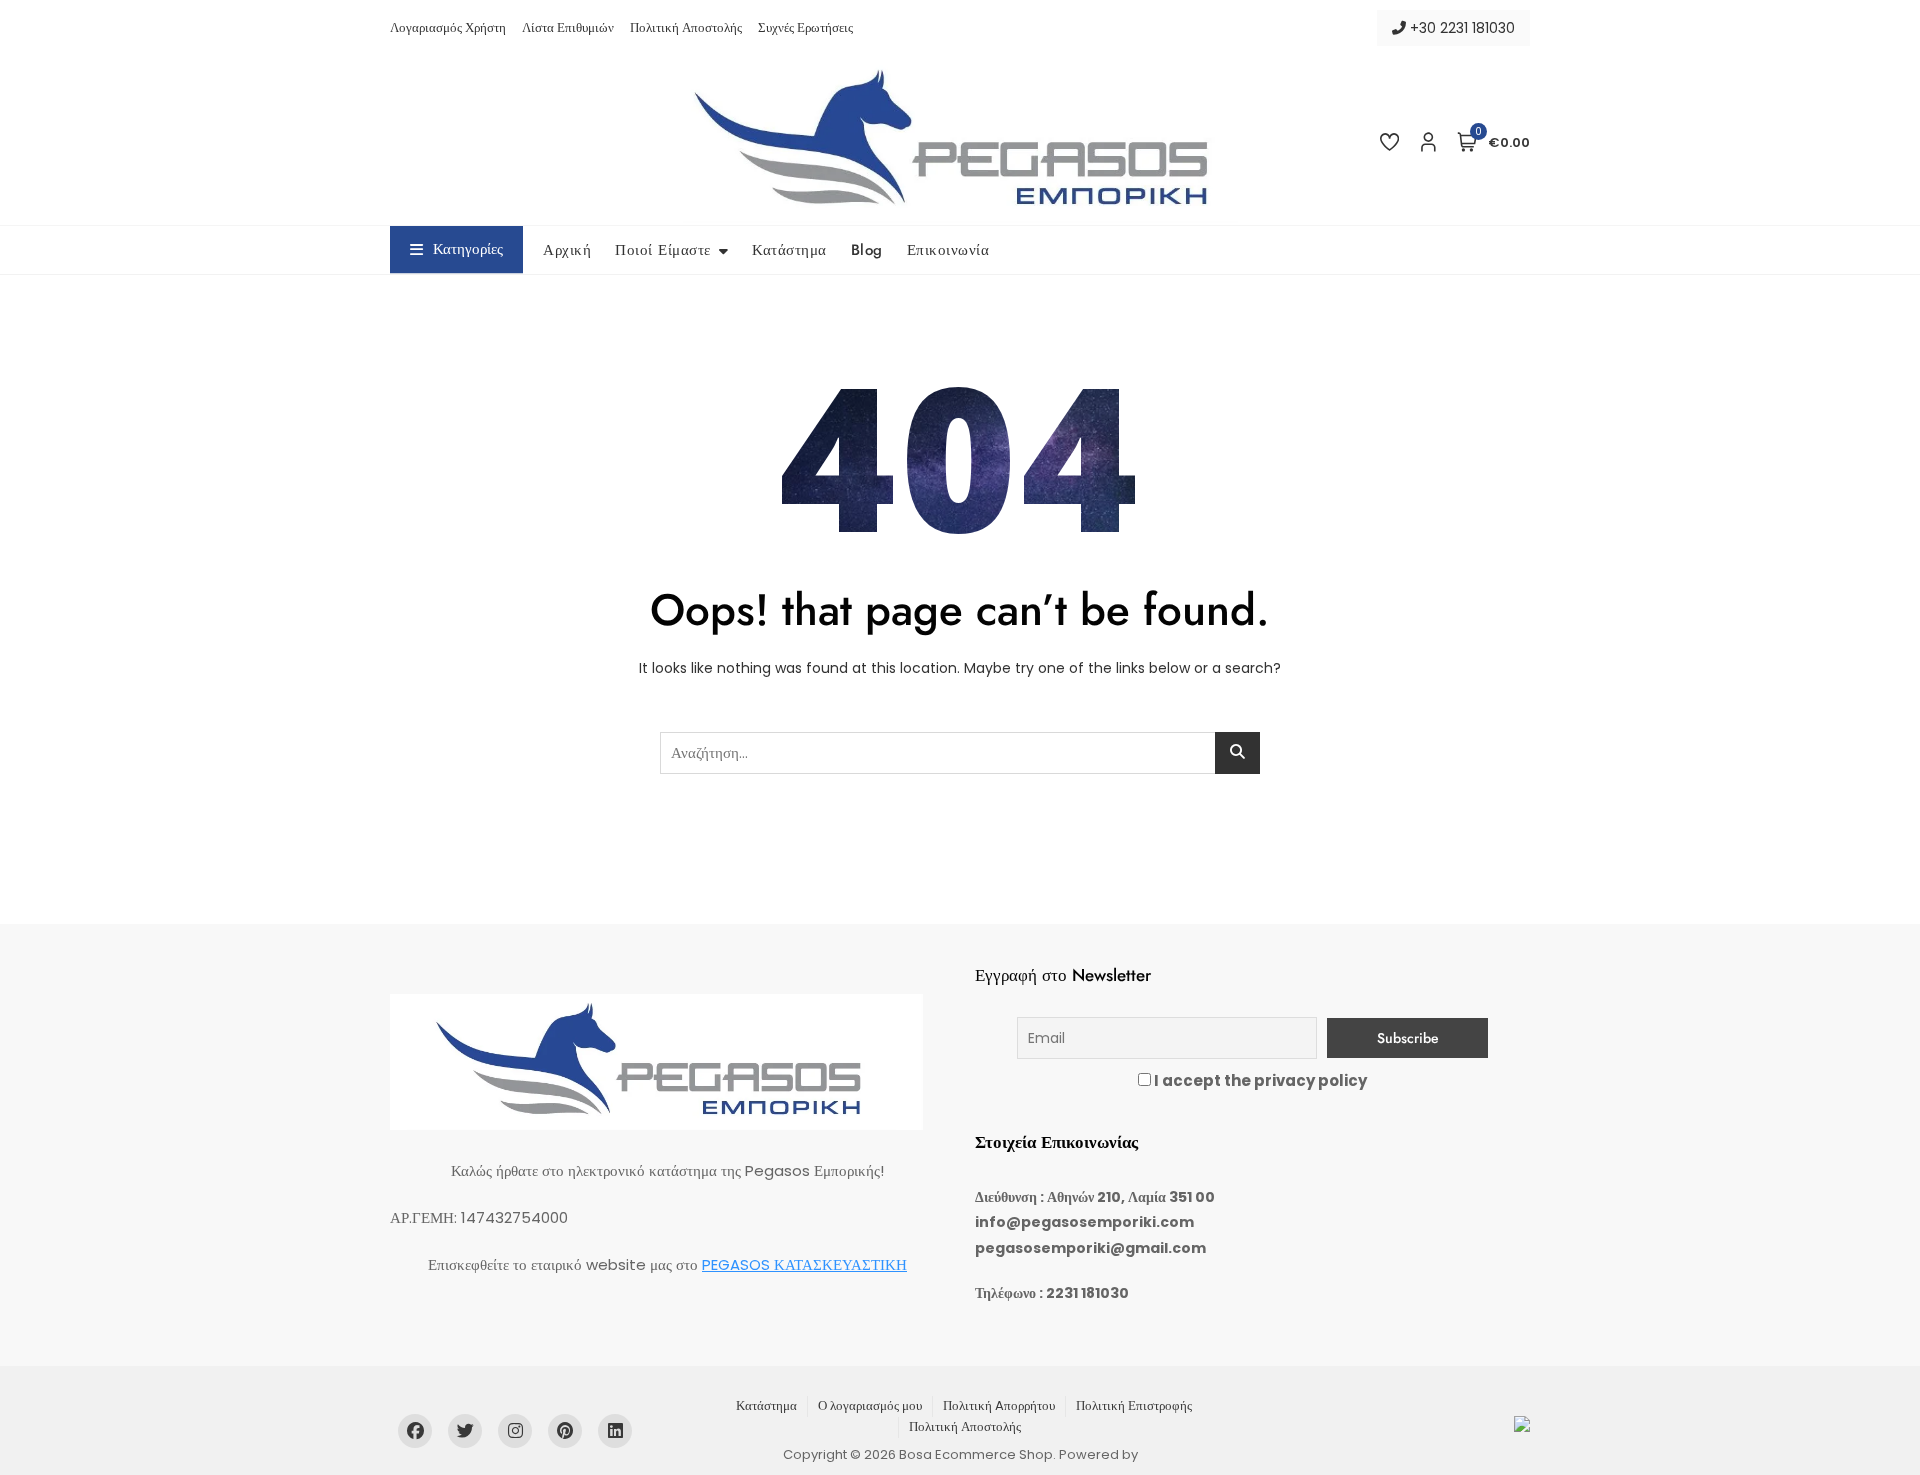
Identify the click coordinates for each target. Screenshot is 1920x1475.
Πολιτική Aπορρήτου (999, 1405)
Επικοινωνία (948, 250)
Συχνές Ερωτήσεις (805, 27)
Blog (867, 250)
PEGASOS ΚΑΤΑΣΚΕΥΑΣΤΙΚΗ (804, 1264)
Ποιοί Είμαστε (663, 250)
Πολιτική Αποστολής (686, 27)
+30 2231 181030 (1460, 28)
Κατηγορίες (468, 249)
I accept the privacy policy (1259, 1080)
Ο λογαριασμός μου (870, 1405)
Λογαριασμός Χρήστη (448, 27)
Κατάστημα (789, 250)
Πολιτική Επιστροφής (1134, 1405)
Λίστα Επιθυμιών (568, 27)
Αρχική (567, 250)
